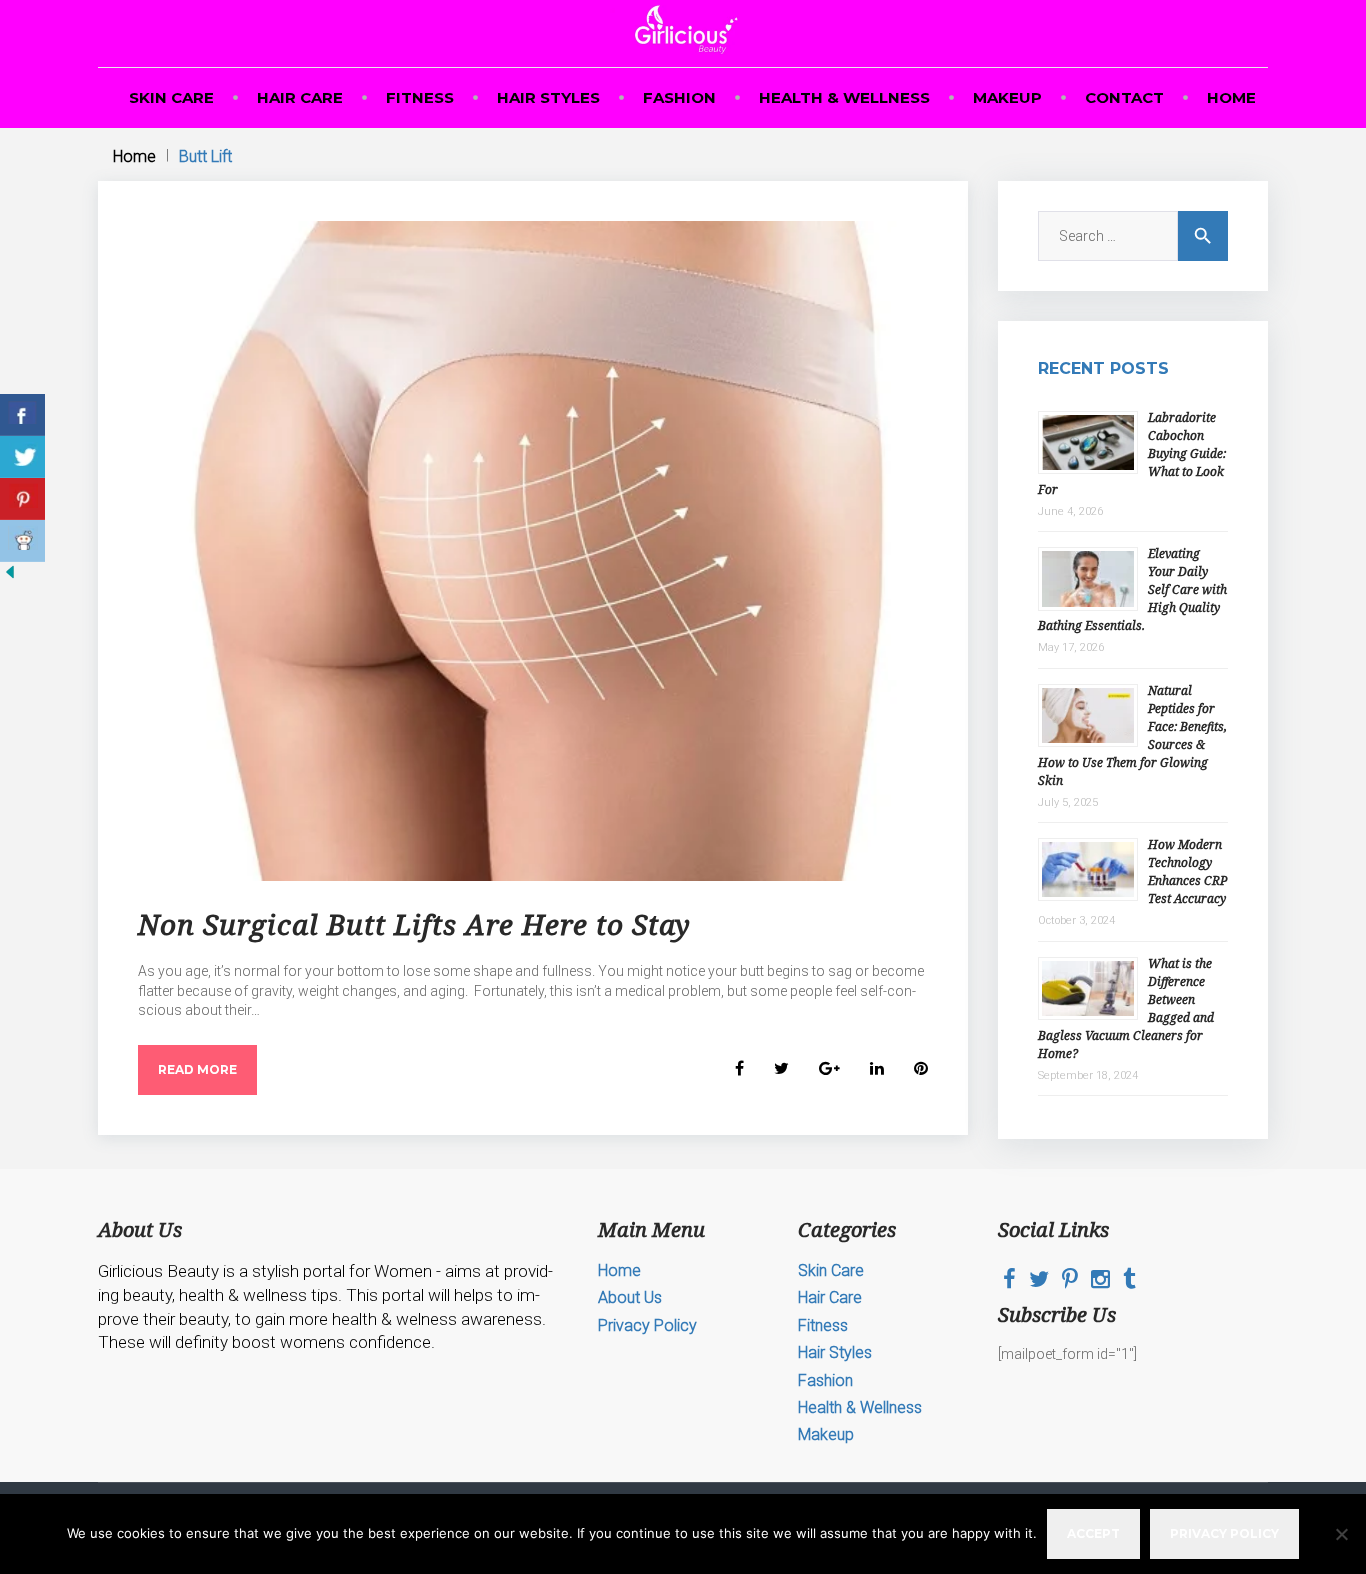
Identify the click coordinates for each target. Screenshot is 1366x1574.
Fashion (679, 97)
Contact (1124, 97)
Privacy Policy (647, 1325)
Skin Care (171, 97)
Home (1231, 97)
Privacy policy (1224, 1533)
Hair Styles (548, 97)
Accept (1093, 1533)
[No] (1341, 1534)
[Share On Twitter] (22, 457)
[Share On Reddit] (22, 541)
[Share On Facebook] (22, 415)
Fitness (420, 97)
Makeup (1007, 97)
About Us (630, 1297)
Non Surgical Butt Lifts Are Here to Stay (414, 924)
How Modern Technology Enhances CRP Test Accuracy (1187, 871)
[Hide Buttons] (10, 577)
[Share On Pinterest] (22, 499)
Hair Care (300, 97)
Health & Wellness (844, 97)
